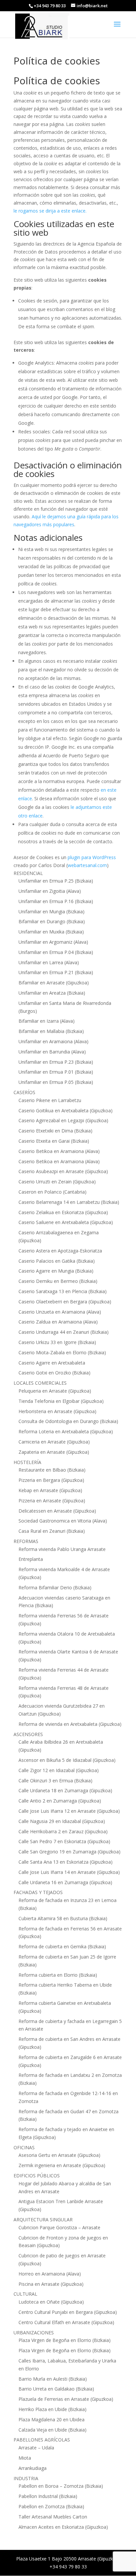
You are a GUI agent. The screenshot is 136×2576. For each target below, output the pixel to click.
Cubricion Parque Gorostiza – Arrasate (59, 2227)
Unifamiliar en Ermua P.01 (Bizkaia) (56, 1072)
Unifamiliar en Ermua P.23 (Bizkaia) (56, 1062)
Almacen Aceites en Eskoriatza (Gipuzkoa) (63, 2527)
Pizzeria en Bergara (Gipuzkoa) (51, 1480)
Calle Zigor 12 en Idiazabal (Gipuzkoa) (59, 1770)
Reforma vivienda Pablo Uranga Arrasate (62, 1549)
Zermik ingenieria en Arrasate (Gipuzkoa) (62, 2165)
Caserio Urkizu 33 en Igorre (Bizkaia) (57, 1342)
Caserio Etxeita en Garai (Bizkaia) (54, 1141)
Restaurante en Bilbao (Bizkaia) (52, 1470)
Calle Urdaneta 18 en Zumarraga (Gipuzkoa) (65, 1790)
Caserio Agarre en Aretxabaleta (52, 1363)
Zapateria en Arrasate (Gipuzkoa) (54, 1452)
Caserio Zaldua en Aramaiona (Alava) (58, 1322)
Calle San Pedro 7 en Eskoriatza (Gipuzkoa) (64, 1841)
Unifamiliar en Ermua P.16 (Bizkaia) (56, 901)
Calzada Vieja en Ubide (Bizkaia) (52, 2430)
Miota (25, 2458)
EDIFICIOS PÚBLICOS (37, 2176)
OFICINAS (24, 2147)
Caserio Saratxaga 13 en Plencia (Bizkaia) (63, 1291)
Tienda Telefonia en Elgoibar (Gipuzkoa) (61, 1401)
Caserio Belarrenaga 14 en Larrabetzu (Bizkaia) (69, 1202)
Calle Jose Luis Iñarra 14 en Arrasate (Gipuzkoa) (69, 1872)
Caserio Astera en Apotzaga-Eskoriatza (60, 1251)
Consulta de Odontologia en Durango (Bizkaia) (68, 1421)
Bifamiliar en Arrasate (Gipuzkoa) (54, 983)
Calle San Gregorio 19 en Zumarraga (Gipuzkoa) (69, 1852)
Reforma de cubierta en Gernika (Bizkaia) (62, 1946)
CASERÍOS (24, 1092)
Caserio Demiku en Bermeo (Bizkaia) (58, 1281)
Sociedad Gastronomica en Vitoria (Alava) (63, 1521)
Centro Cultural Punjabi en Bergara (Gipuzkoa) (68, 2312)
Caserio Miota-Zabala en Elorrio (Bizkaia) (62, 1352)
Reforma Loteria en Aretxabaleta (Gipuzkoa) (66, 1431)
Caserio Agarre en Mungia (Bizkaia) (56, 1271)
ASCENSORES (28, 1734)
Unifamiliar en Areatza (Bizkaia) (52, 993)
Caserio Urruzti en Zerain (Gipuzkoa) (57, 1182)
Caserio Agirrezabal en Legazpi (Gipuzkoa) (63, 1120)
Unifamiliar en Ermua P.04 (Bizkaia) (56, 952)
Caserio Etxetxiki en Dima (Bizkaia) (55, 1131)
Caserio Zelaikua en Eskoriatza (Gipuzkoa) (63, 1212)
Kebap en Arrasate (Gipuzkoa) (50, 1490)
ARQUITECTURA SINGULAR (43, 2219)
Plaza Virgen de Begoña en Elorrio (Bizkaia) (65, 2340)
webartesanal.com (87, 865)
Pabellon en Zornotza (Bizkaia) (51, 2506)
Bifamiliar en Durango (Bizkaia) (52, 921)
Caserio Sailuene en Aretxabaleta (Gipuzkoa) (66, 1222)
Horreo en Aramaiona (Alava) (50, 2274)
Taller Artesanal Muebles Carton (53, 2517)
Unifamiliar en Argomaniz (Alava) (53, 942)
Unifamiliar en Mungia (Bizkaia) (51, 912)
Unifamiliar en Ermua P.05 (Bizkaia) (56, 1082)
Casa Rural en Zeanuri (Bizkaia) (52, 1531)
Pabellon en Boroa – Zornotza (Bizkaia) (61, 2486)
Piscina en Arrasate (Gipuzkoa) (51, 2284)
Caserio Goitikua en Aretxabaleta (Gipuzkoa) (66, 1110)
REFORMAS (26, 1541)
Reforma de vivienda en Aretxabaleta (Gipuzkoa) (70, 1724)
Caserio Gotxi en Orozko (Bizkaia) (54, 1373)
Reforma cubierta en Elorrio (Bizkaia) (58, 1975)
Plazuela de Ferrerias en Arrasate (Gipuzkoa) (66, 2399)
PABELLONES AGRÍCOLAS (42, 2440)
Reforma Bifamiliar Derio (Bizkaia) (55, 1587)
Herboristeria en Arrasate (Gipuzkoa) (57, 1411)
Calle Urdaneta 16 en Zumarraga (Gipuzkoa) (65, 1882)
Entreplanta (31, 1559)
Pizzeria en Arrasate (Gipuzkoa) (52, 1501)
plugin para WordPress (92, 857)
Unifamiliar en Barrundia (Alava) (52, 1052)
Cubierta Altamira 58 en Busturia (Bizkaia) (63, 1918)
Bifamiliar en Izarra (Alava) (47, 1021)
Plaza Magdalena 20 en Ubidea (51, 2419)
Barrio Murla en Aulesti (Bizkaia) (53, 2379)
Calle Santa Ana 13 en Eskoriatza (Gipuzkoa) (66, 1862)
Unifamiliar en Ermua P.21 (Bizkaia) (56, 972)
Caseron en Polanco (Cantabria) (52, 1192)
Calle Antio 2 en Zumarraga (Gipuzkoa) (60, 1801)
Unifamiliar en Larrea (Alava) (49, 962)
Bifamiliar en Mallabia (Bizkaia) (51, 1031)
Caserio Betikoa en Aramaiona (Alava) (59, 1151)
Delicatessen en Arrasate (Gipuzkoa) (57, 1511)
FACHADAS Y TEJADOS (38, 1892)
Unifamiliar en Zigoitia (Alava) (50, 891)
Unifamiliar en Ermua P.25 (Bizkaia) (56, 881)
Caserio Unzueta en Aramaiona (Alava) (60, 1312)
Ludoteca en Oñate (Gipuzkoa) (51, 2302)
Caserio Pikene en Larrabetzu (50, 1100)
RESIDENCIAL (28, 873)
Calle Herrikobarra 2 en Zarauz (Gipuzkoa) (63, 1831)
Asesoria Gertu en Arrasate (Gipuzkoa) (59, 2155)
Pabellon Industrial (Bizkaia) (48, 2496)
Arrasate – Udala (36, 2448)
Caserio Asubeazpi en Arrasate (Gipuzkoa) (63, 1171)
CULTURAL (25, 2294)
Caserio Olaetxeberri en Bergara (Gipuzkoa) (65, 1302)
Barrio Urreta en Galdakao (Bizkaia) (56, 2389)
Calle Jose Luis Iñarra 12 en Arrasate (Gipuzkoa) (69, 1811)
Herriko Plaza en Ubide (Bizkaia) (52, 2409)
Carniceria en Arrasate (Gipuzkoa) (54, 1442)
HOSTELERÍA (27, 1462)
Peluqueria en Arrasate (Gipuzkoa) (55, 1391)
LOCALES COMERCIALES (40, 1383)
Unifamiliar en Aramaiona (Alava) (53, 1041)
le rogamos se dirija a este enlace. (50, 211)
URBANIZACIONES (34, 2333)
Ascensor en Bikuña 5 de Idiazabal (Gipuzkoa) (67, 1760)
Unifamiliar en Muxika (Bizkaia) (51, 932)
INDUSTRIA (26, 2478)
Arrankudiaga (33, 2468)
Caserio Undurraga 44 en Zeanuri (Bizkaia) (64, 1332)
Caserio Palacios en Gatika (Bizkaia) (57, 1261)
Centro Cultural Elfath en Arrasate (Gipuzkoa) (66, 2322)
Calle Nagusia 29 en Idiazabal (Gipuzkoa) (62, 1821)
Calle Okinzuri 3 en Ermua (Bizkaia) (55, 1781)
